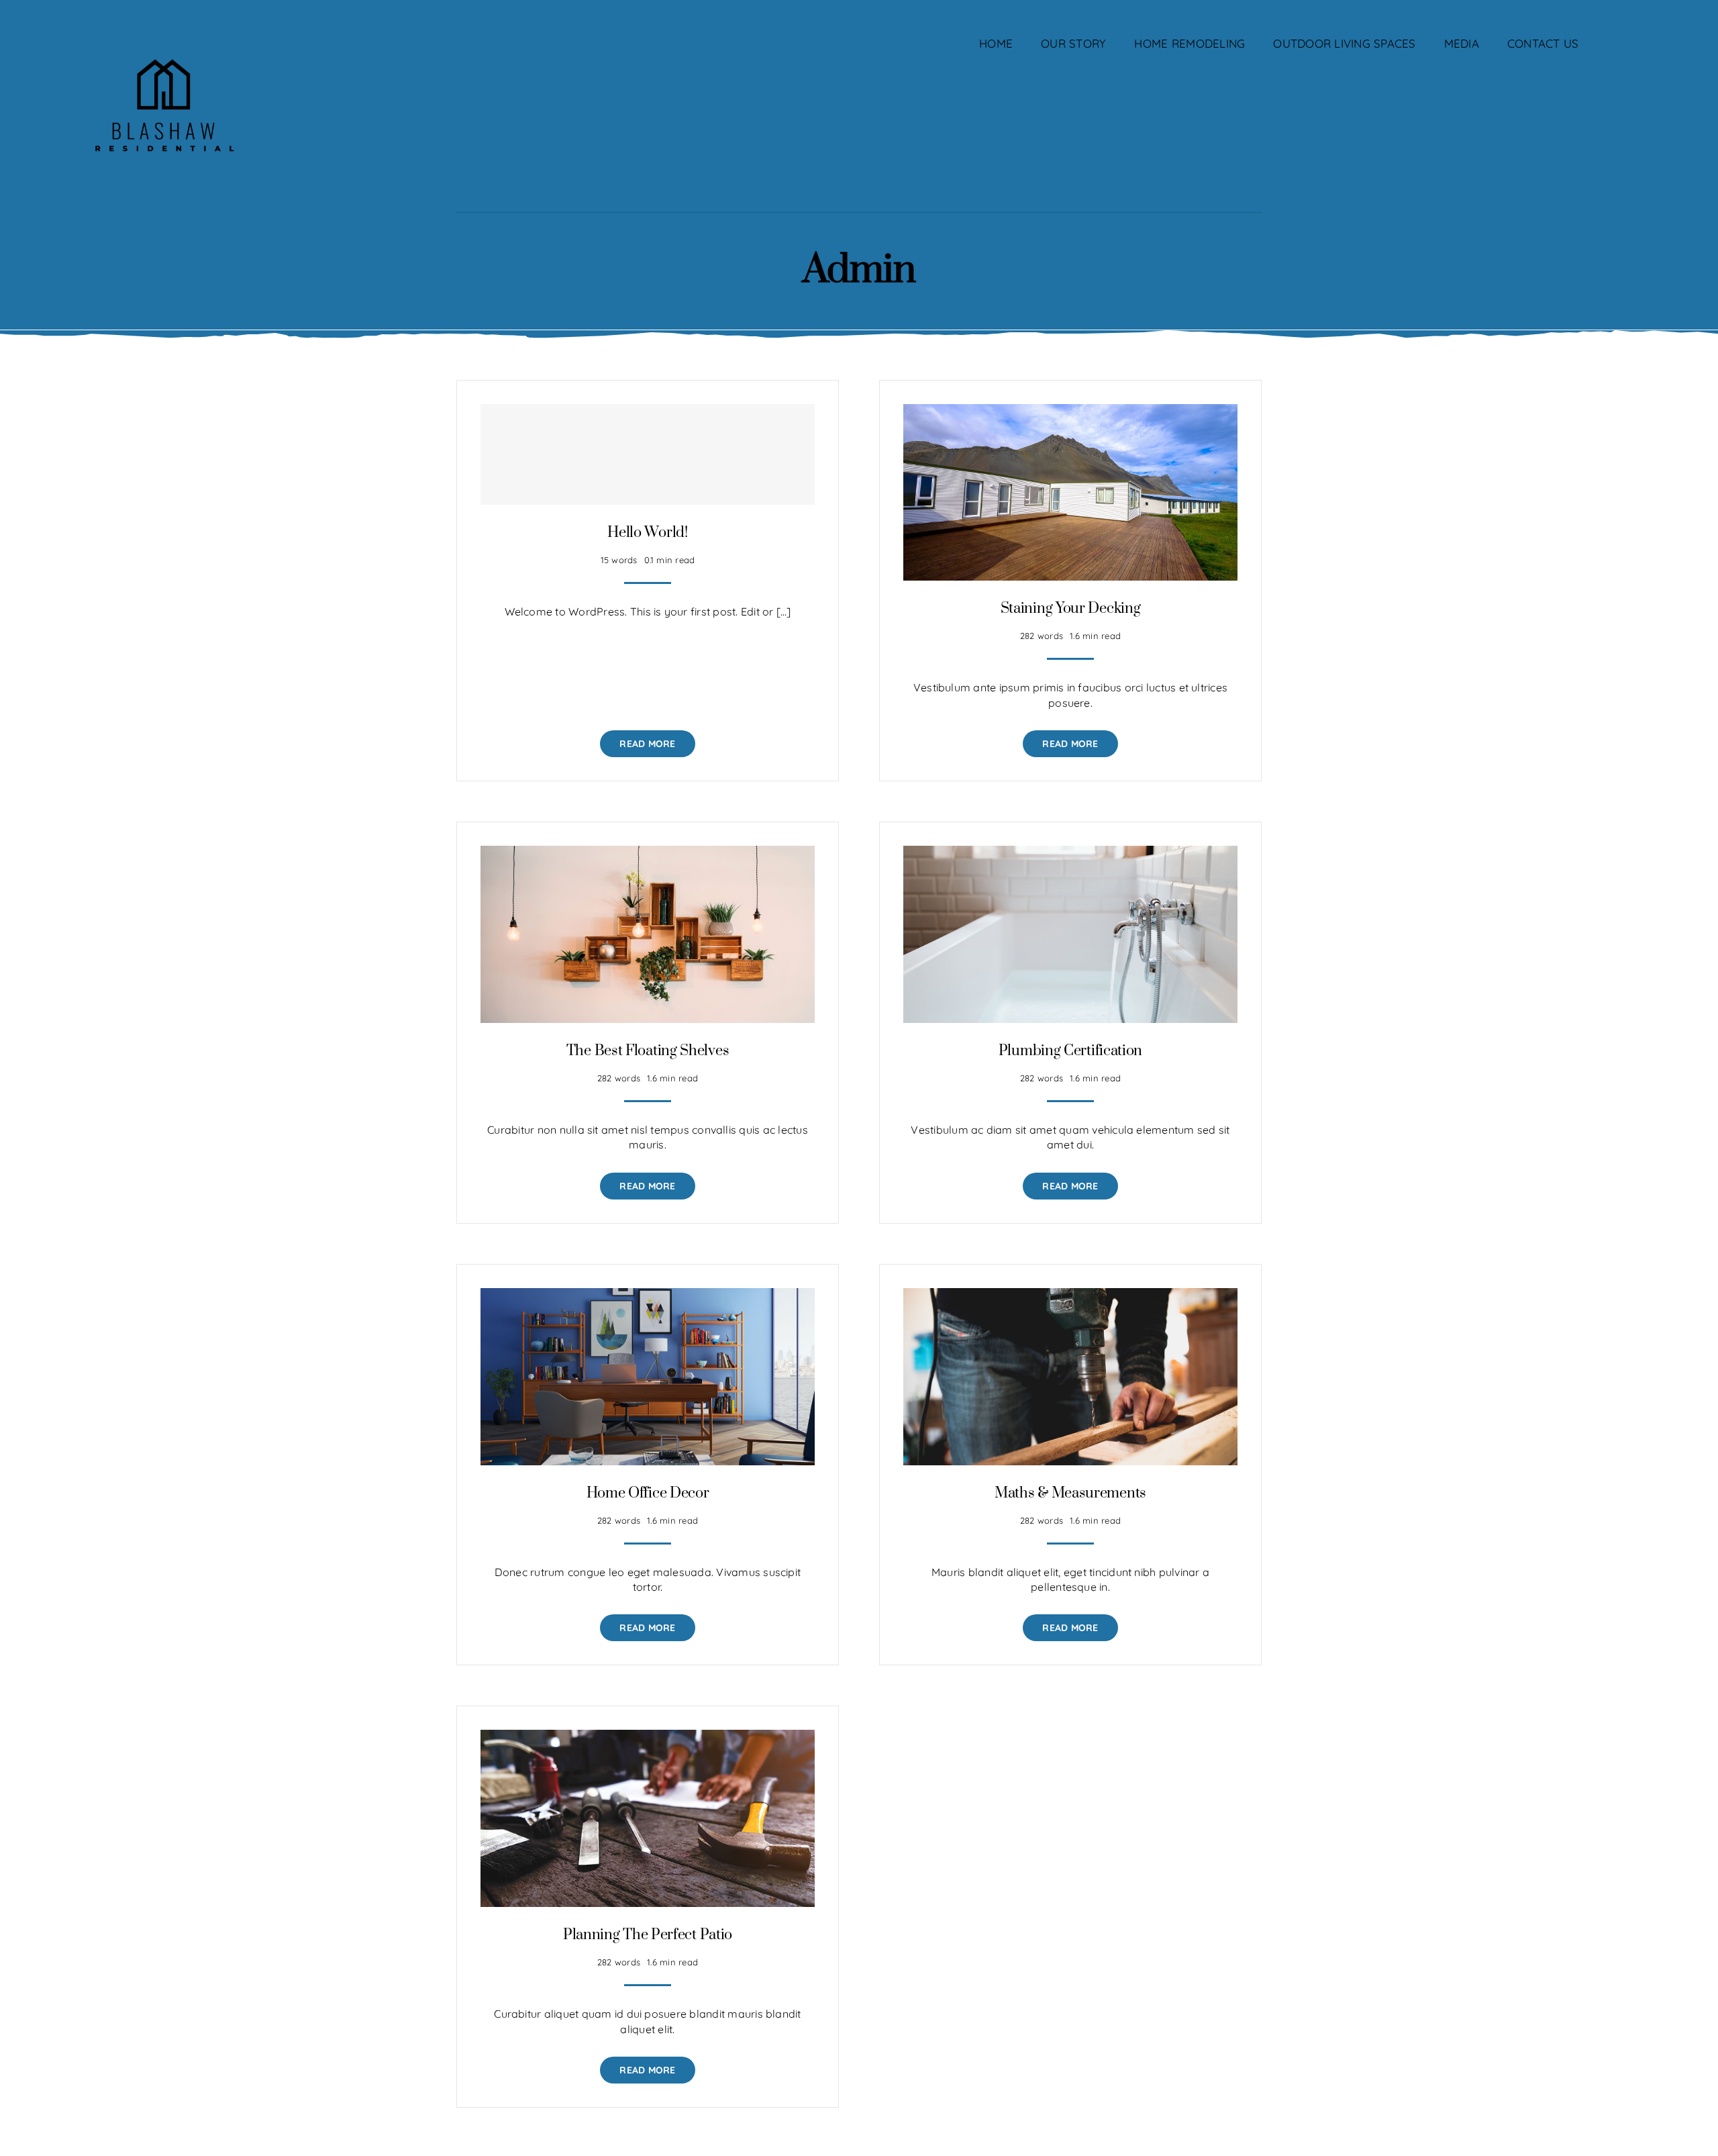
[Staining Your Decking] (1070, 411)
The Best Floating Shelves (648, 1051)
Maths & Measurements (1070, 1493)
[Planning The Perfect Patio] (648, 1737)
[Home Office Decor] (648, 1295)
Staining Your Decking (1071, 608)
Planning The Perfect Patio (648, 1935)
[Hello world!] (648, 454)
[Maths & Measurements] (1070, 1295)
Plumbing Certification (1070, 1051)
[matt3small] (163, 32)
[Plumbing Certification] (1070, 853)
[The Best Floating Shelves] (648, 853)
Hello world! (647, 533)
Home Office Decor (648, 1493)
